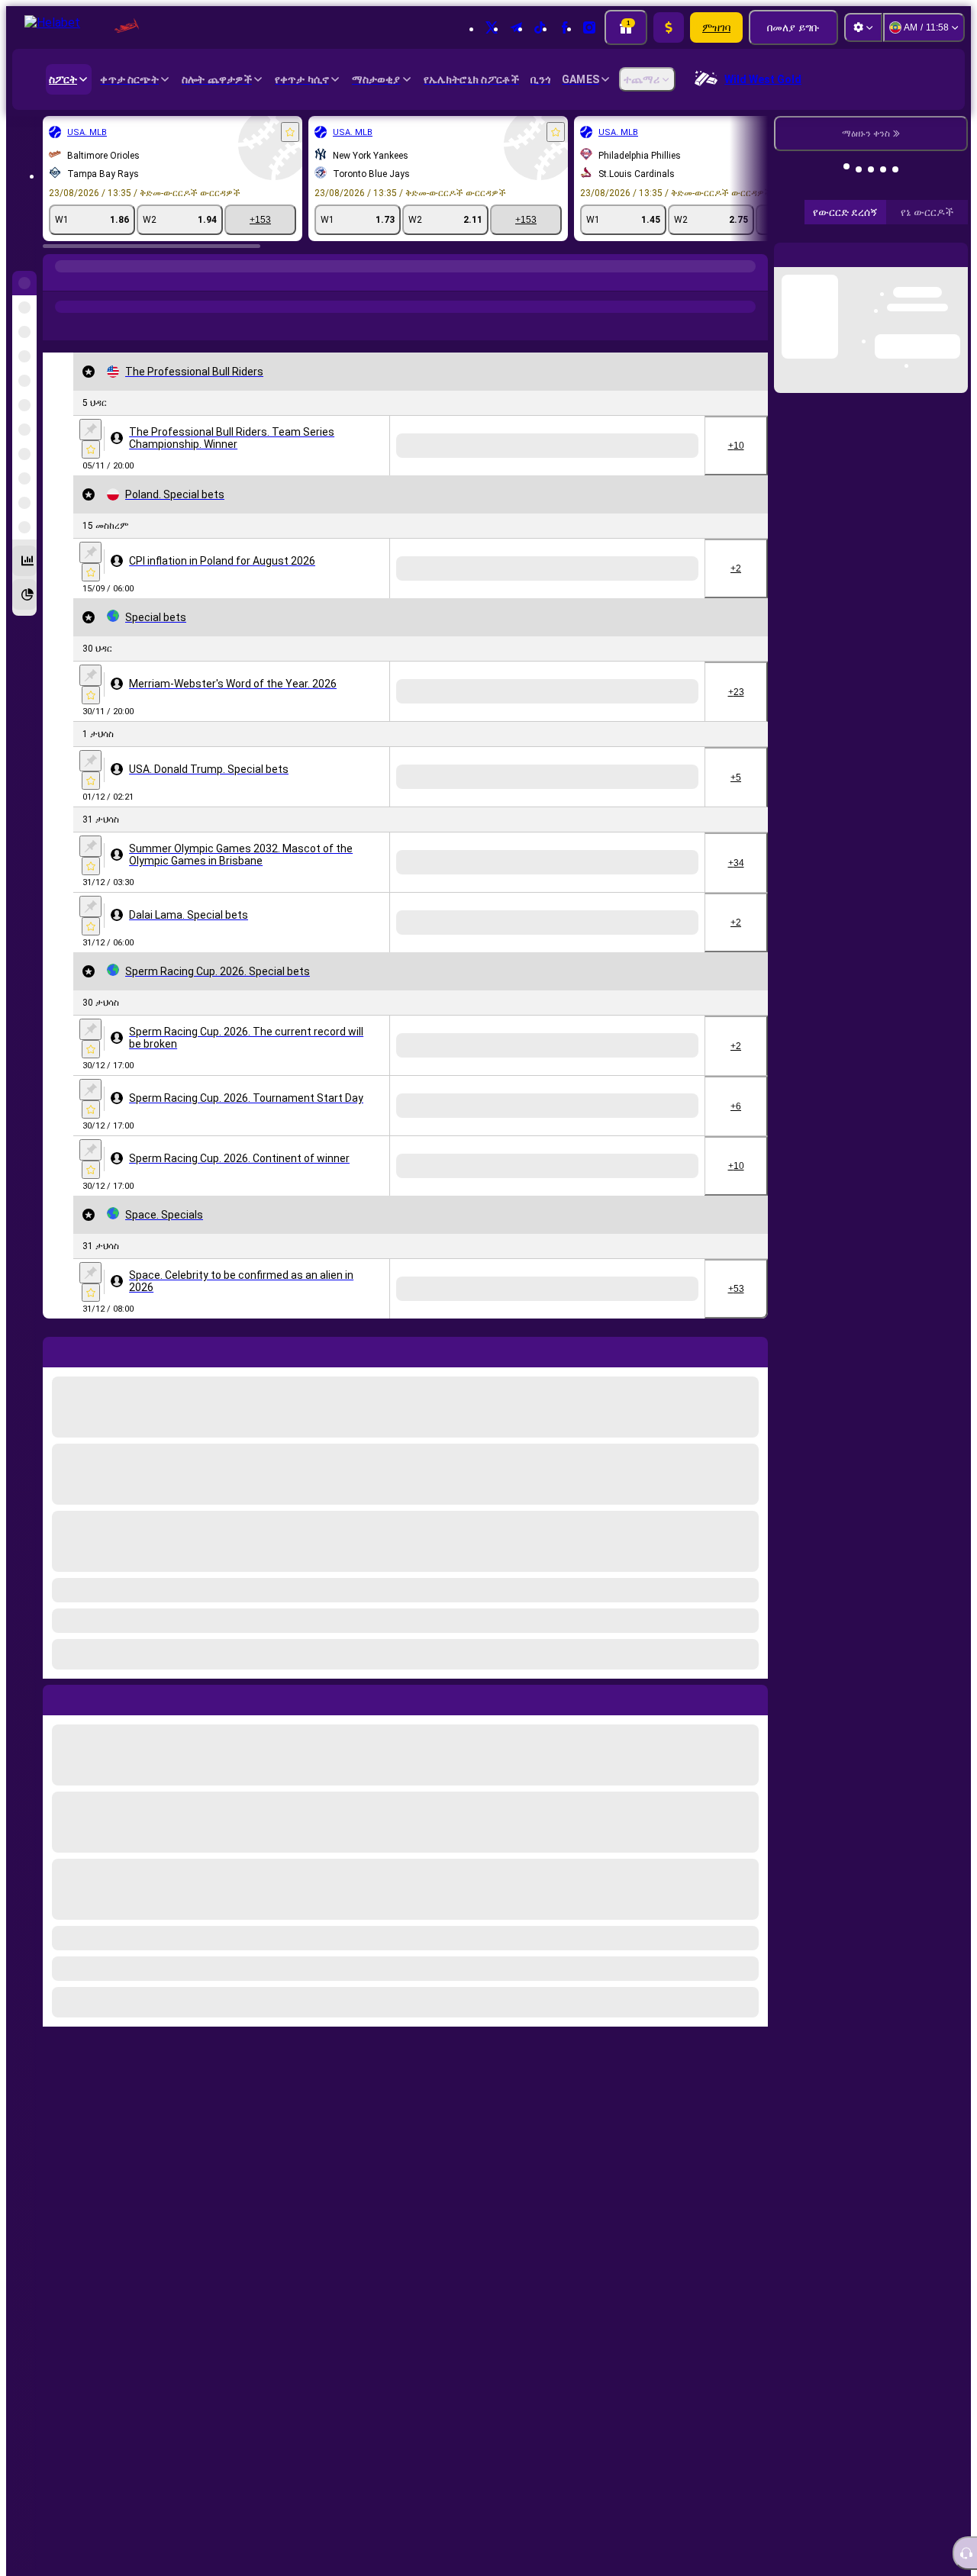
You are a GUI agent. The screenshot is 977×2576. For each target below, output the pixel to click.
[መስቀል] (90, 430)
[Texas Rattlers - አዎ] (545, 446)
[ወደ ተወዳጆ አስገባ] (290, 132)
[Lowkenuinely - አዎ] (673, 691)
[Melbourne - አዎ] (545, 2462)
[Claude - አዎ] (609, 691)
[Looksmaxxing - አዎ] (545, 691)
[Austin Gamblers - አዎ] (673, 446)
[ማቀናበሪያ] (863, 27)
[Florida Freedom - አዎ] (609, 446)
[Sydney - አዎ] (609, 2462)
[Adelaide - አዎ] (673, 2462)
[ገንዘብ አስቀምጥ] (669, 27)
